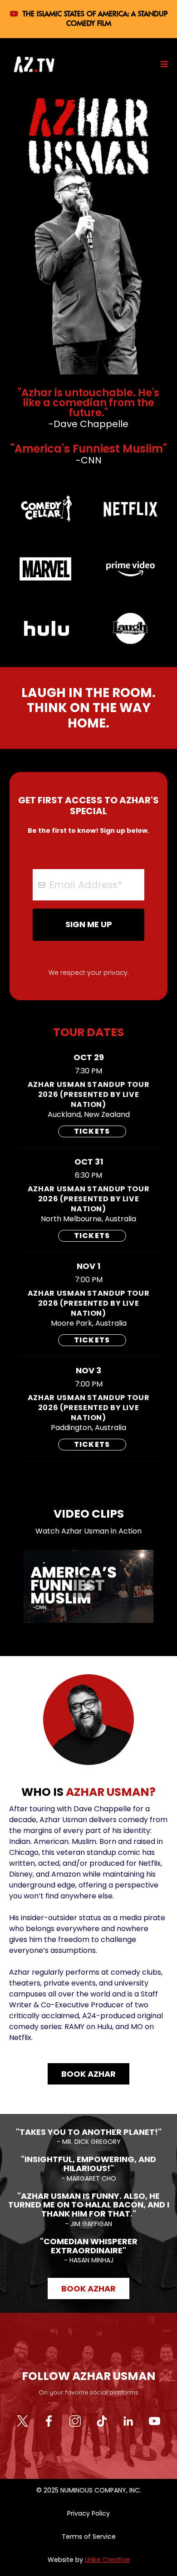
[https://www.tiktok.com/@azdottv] (102, 2420)
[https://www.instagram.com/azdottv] (75, 2420)
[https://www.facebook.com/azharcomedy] (49, 2420)
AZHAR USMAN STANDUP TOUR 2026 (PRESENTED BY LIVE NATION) (88, 1094)
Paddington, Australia (88, 1428)
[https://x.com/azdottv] (22, 2420)
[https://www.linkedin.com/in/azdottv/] (128, 2420)
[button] (163, 64)
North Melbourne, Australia (88, 1219)
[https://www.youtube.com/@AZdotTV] (155, 2420)
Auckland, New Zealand (89, 1115)
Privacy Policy (88, 2513)
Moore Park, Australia (89, 1323)
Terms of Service (89, 2537)
